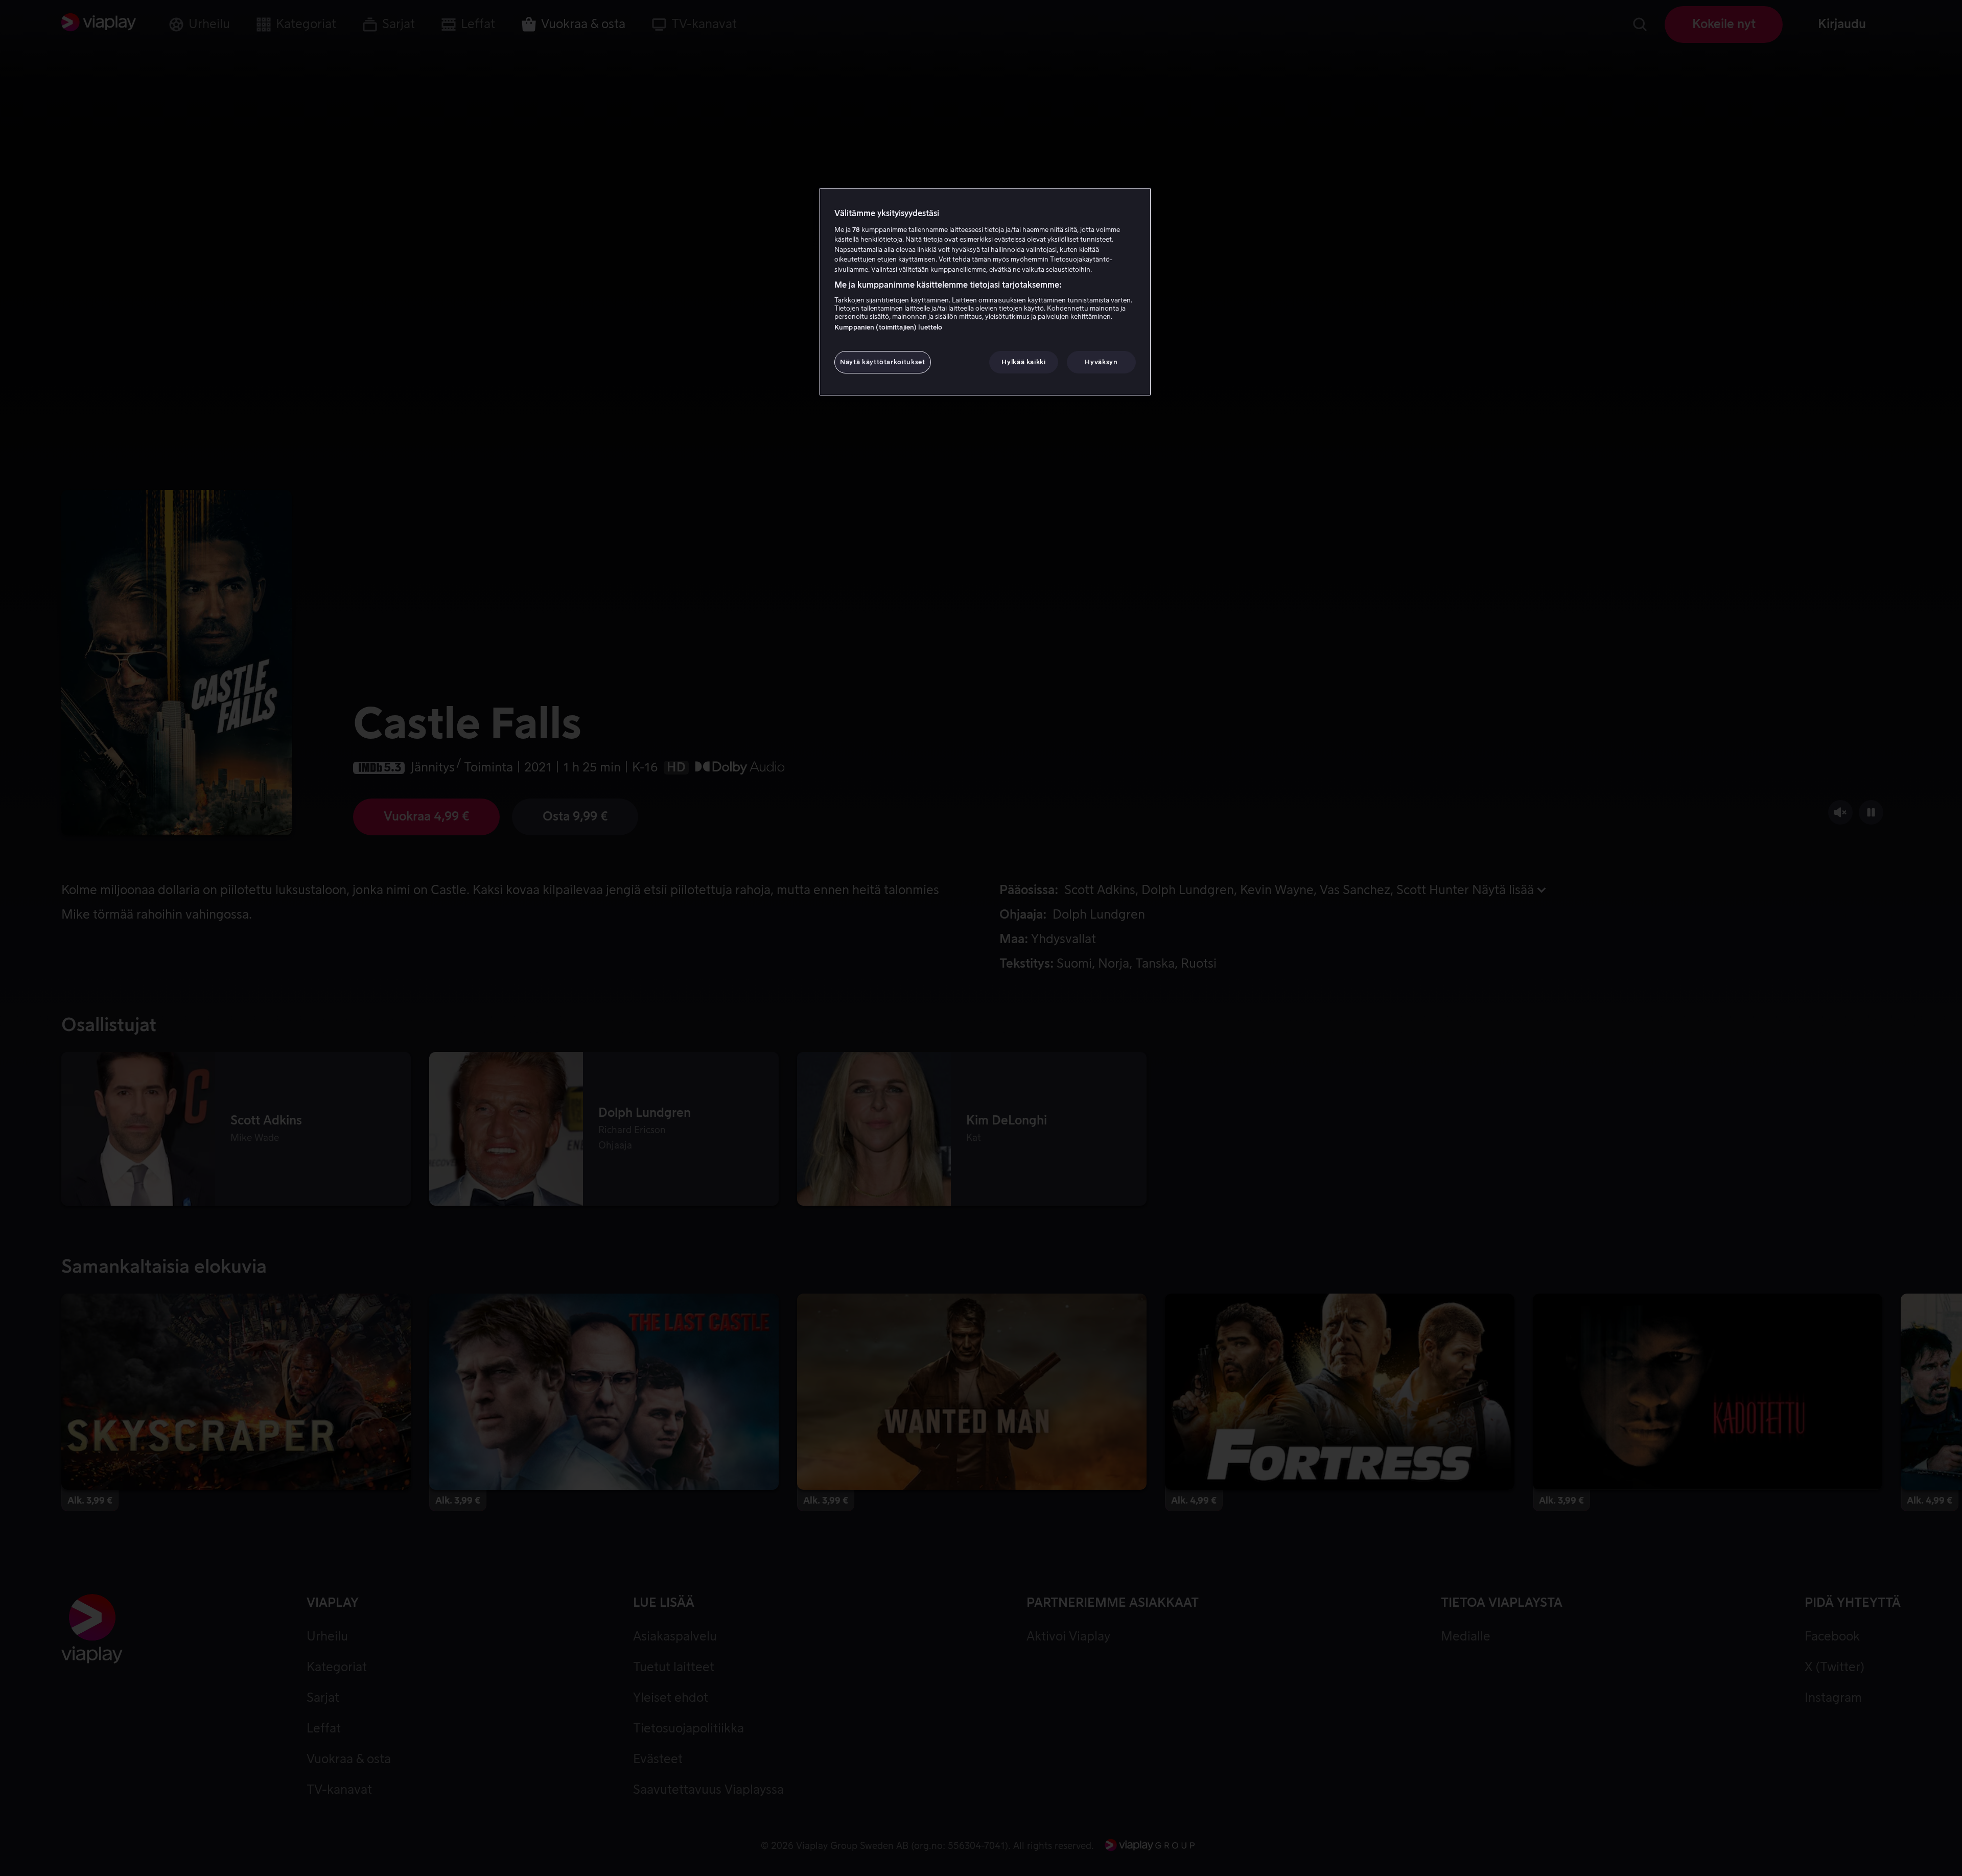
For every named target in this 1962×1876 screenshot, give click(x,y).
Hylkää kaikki (1023, 362)
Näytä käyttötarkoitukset (883, 362)
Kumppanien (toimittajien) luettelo (888, 327)
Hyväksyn (1101, 362)
